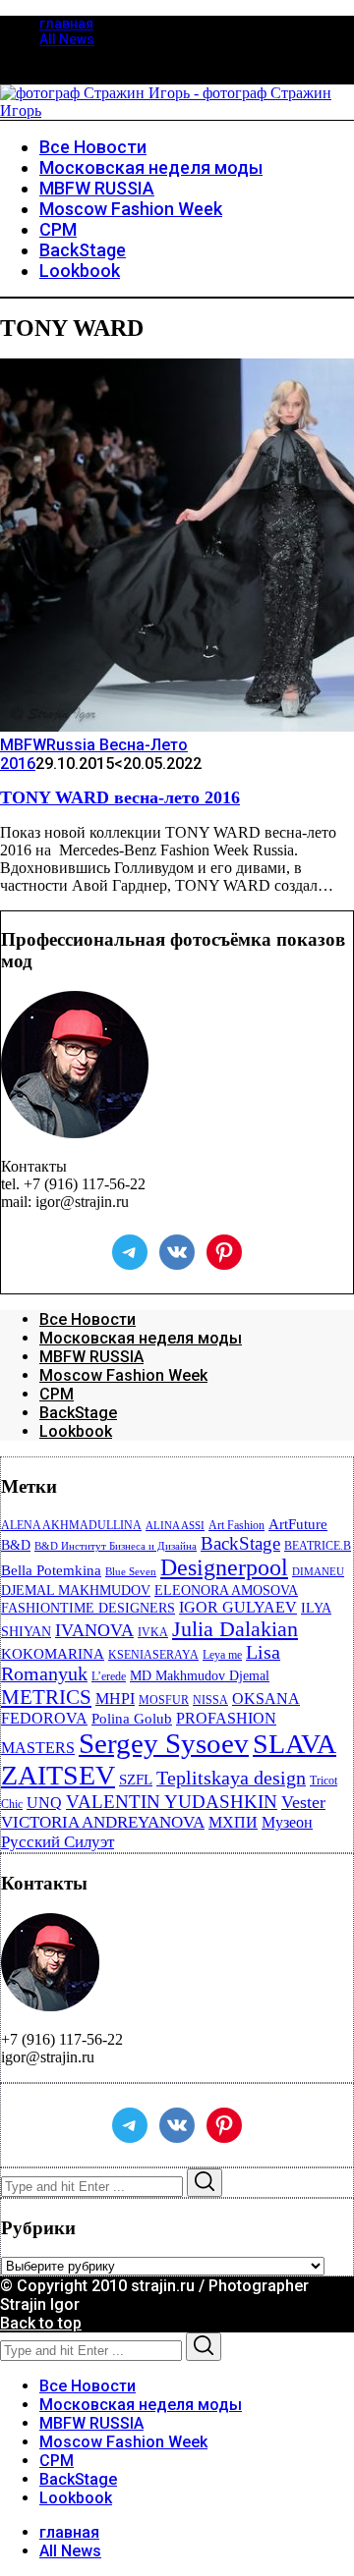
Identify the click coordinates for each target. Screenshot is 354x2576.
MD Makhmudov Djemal (200, 1676)
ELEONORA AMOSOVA (226, 1590)
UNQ (44, 1803)
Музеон (287, 1822)
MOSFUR (164, 1700)
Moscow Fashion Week (123, 1375)
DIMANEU (318, 1572)
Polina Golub (132, 1719)
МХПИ (233, 1822)
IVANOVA (94, 1630)
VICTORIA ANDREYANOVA (103, 1822)
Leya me (222, 1655)
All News (67, 39)
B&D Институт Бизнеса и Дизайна (116, 1546)
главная (66, 24)
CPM (57, 1394)
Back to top (41, 2323)
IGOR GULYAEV (238, 1607)
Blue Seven (131, 1572)
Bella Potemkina (51, 1570)
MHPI (115, 1699)
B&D (16, 1545)
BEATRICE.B (318, 1546)
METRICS (46, 1697)
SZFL (136, 1780)
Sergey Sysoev (164, 1743)
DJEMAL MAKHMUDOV (76, 1590)
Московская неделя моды (141, 1338)
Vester (303, 1802)
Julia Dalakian (235, 1629)
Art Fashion (236, 1525)
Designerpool (224, 1567)
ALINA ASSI (175, 1526)
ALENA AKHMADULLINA (71, 1525)
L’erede (109, 1676)
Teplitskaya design (231, 1778)
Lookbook (76, 1431)
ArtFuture (298, 1524)
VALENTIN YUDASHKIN (172, 1802)
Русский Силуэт (58, 1842)
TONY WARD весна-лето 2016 (120, 797)
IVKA (153, 1632)
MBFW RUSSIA (91, 1357)
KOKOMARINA (53, 1654)
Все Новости (88, 1319)
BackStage (78, 1413)
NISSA (210, 1700)
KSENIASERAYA (153, 1655)
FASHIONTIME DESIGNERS (88, 1608)
